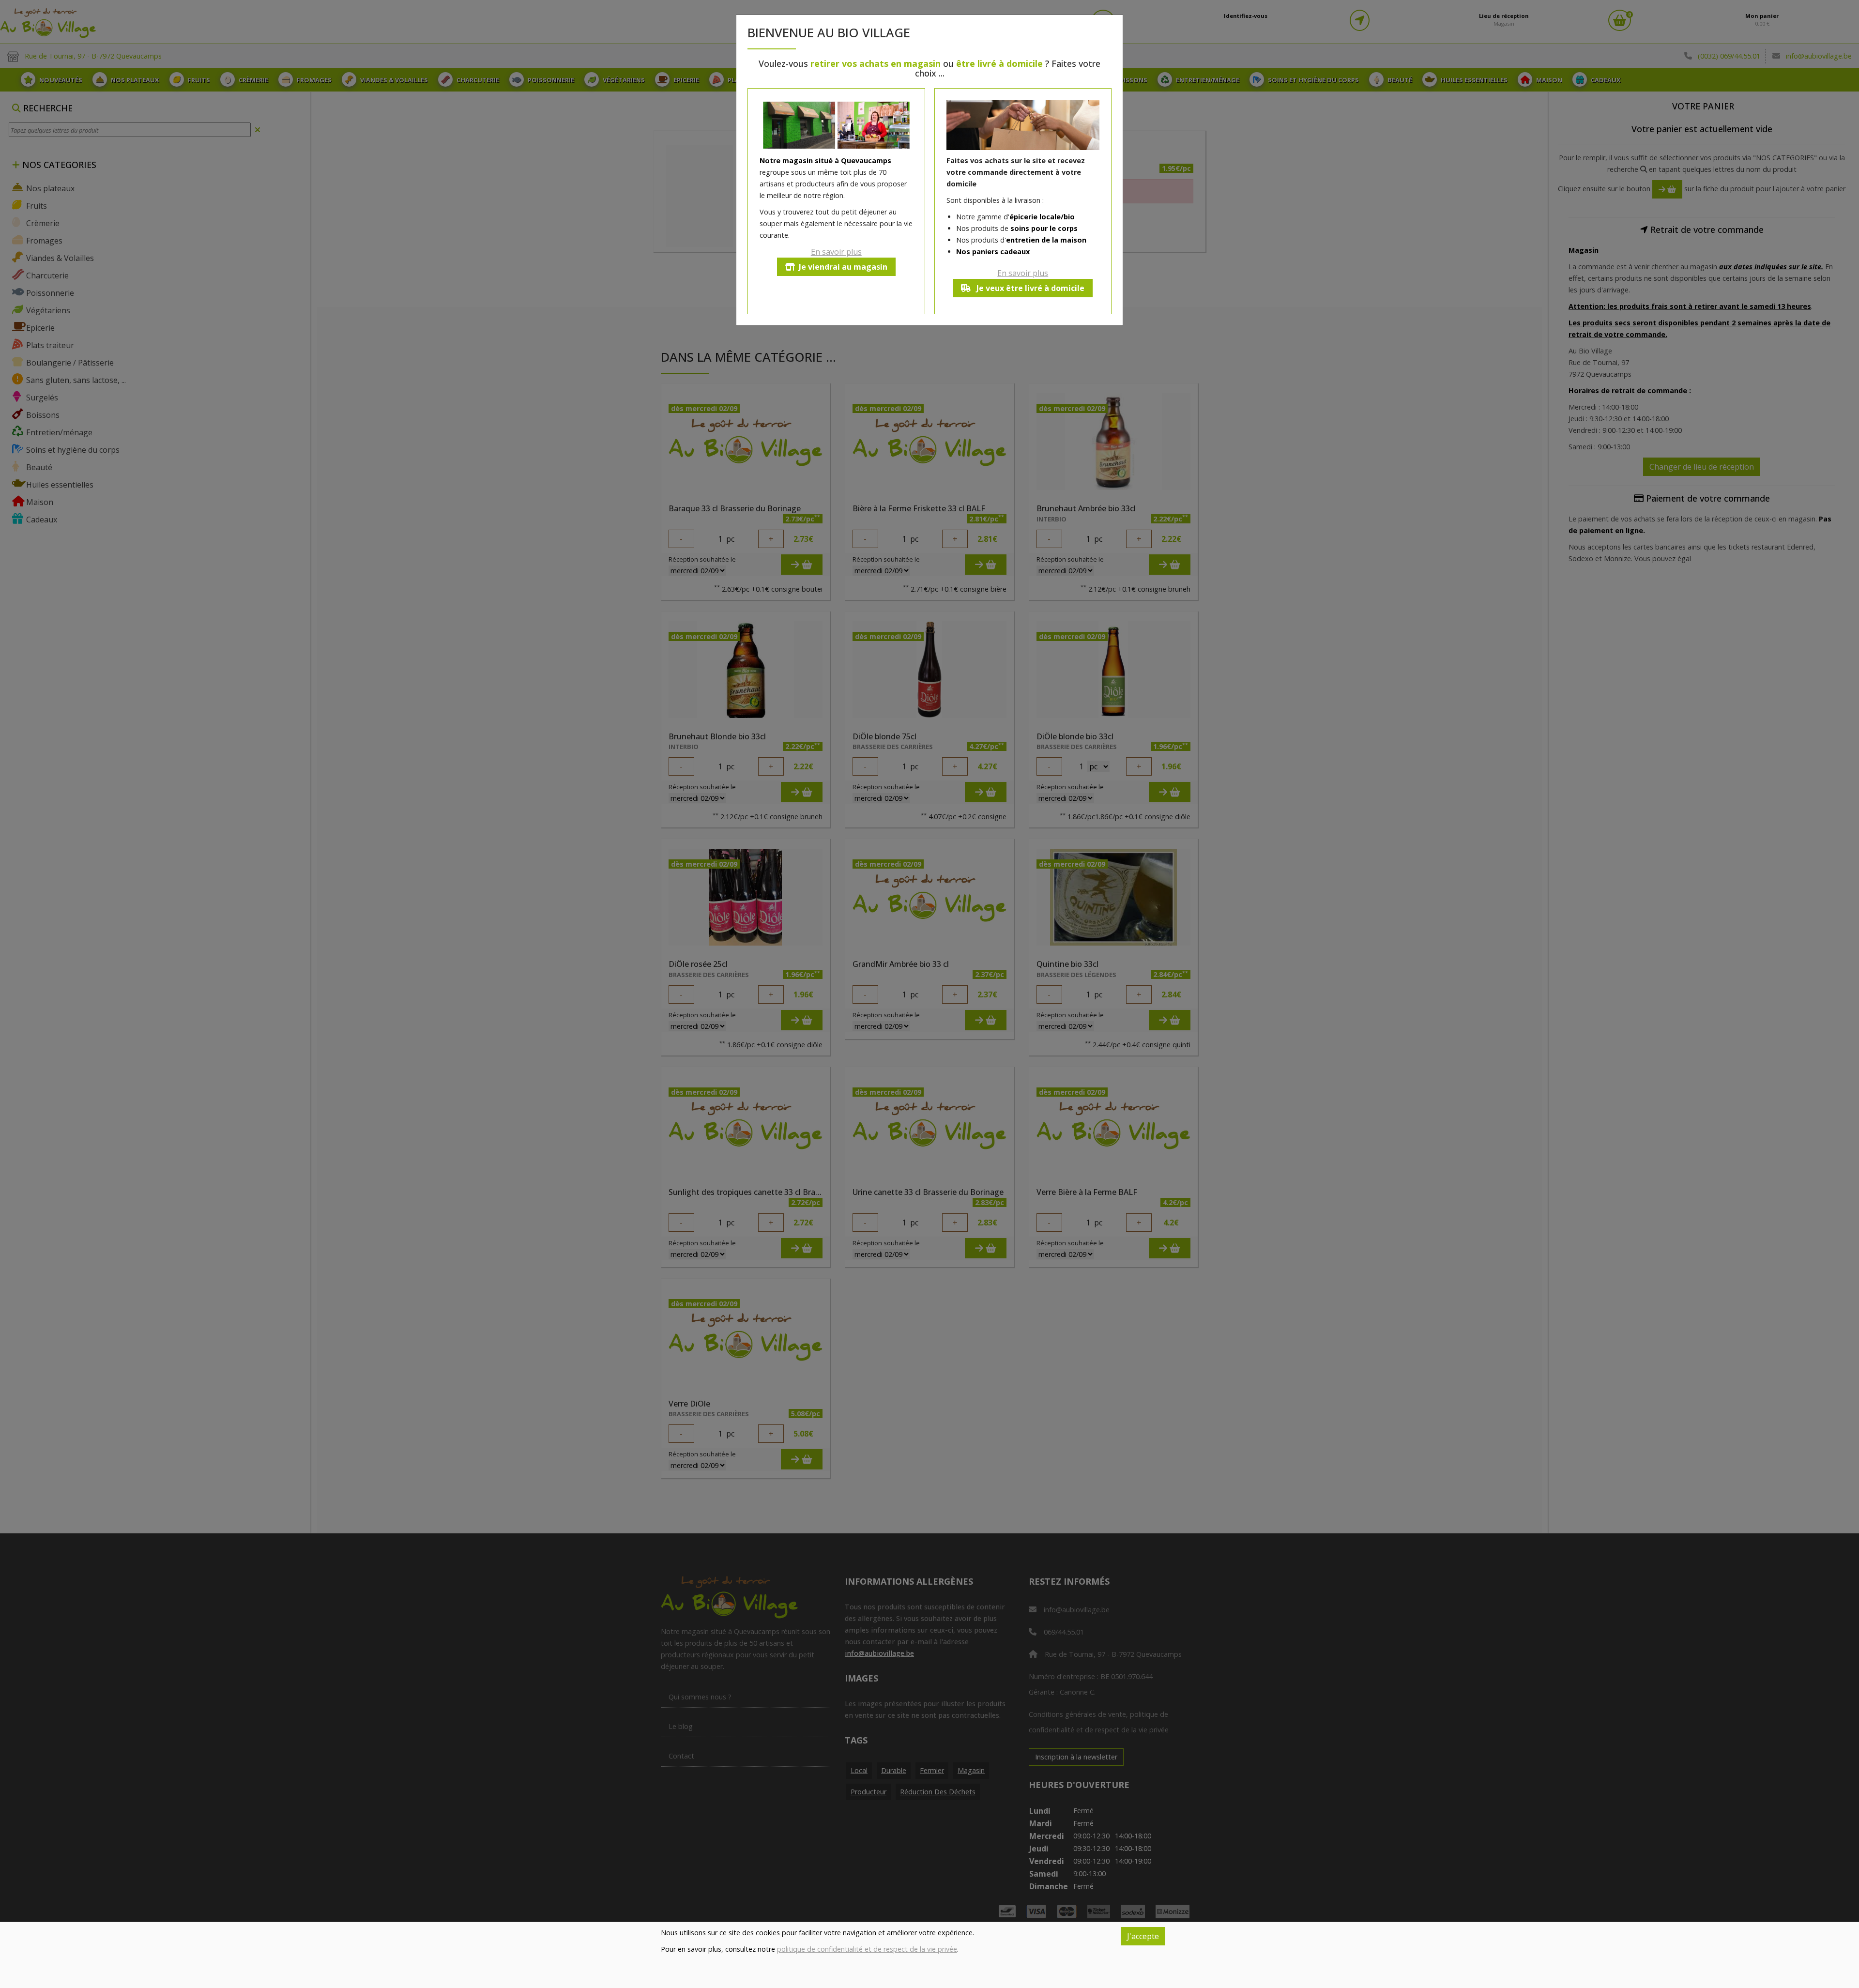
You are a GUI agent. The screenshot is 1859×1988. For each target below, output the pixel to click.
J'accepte (1143, 1936)
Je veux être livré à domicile (1029, 288)
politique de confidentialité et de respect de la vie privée (867, 1949)
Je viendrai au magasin (843, 267)
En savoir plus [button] (836, 252)
